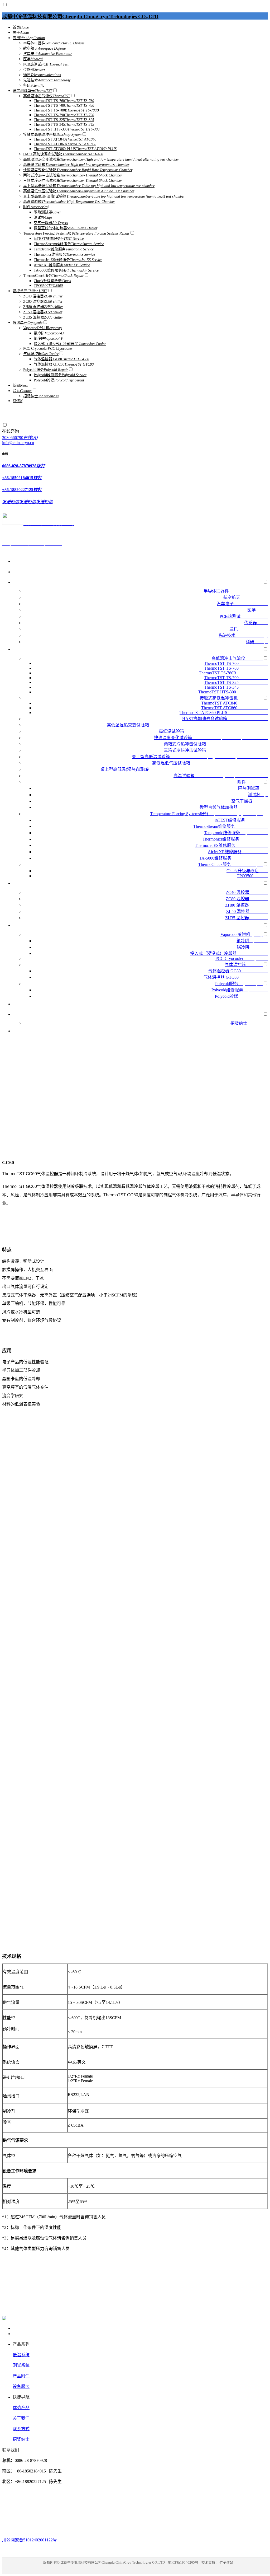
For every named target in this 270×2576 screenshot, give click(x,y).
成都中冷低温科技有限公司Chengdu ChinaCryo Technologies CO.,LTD (80, 17)
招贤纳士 (21, 2439)
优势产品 (21, 2408)
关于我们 (21, 2418)
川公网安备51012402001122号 (30, 2540)
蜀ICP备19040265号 (183, 2562)
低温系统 (21, 2355)
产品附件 (21, 2376)
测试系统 (21, 2365)
